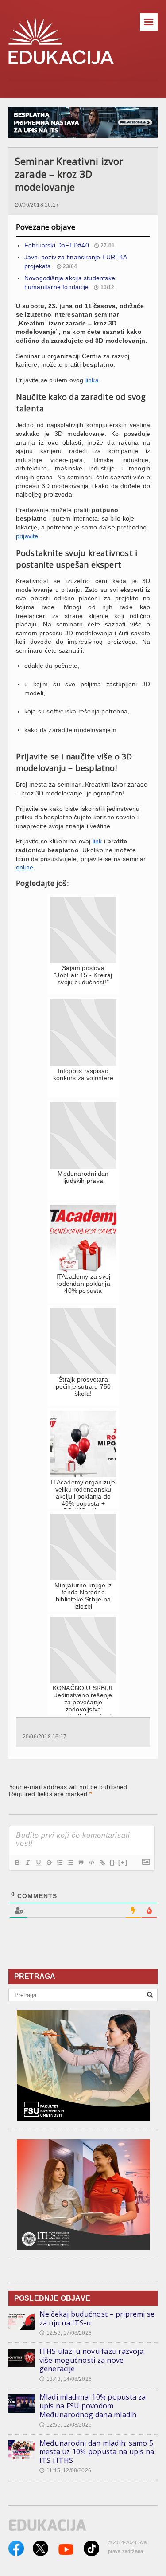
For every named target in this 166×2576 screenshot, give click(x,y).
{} (112, 1862)
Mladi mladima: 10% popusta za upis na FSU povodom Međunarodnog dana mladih (93, 2406)
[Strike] (49, 1863)
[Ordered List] (59, 1863)
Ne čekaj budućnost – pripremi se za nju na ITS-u (97, 2318)
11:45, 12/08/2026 (65, 2470)
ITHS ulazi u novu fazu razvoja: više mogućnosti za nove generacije (92, 2360)
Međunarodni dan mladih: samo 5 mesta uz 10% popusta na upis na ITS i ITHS (97, 2452)
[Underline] (38, 1863)
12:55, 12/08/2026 (66, 2425)
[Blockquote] (81, 1863)
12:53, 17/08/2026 (66, 2333)
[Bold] (17, 1863)
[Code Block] (91, 1863)
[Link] (102, 1863)
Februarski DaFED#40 (57, 245)
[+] (123, 1862)
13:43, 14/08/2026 (66, 2379)
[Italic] (27, 1863)
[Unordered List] (70, 1863)
